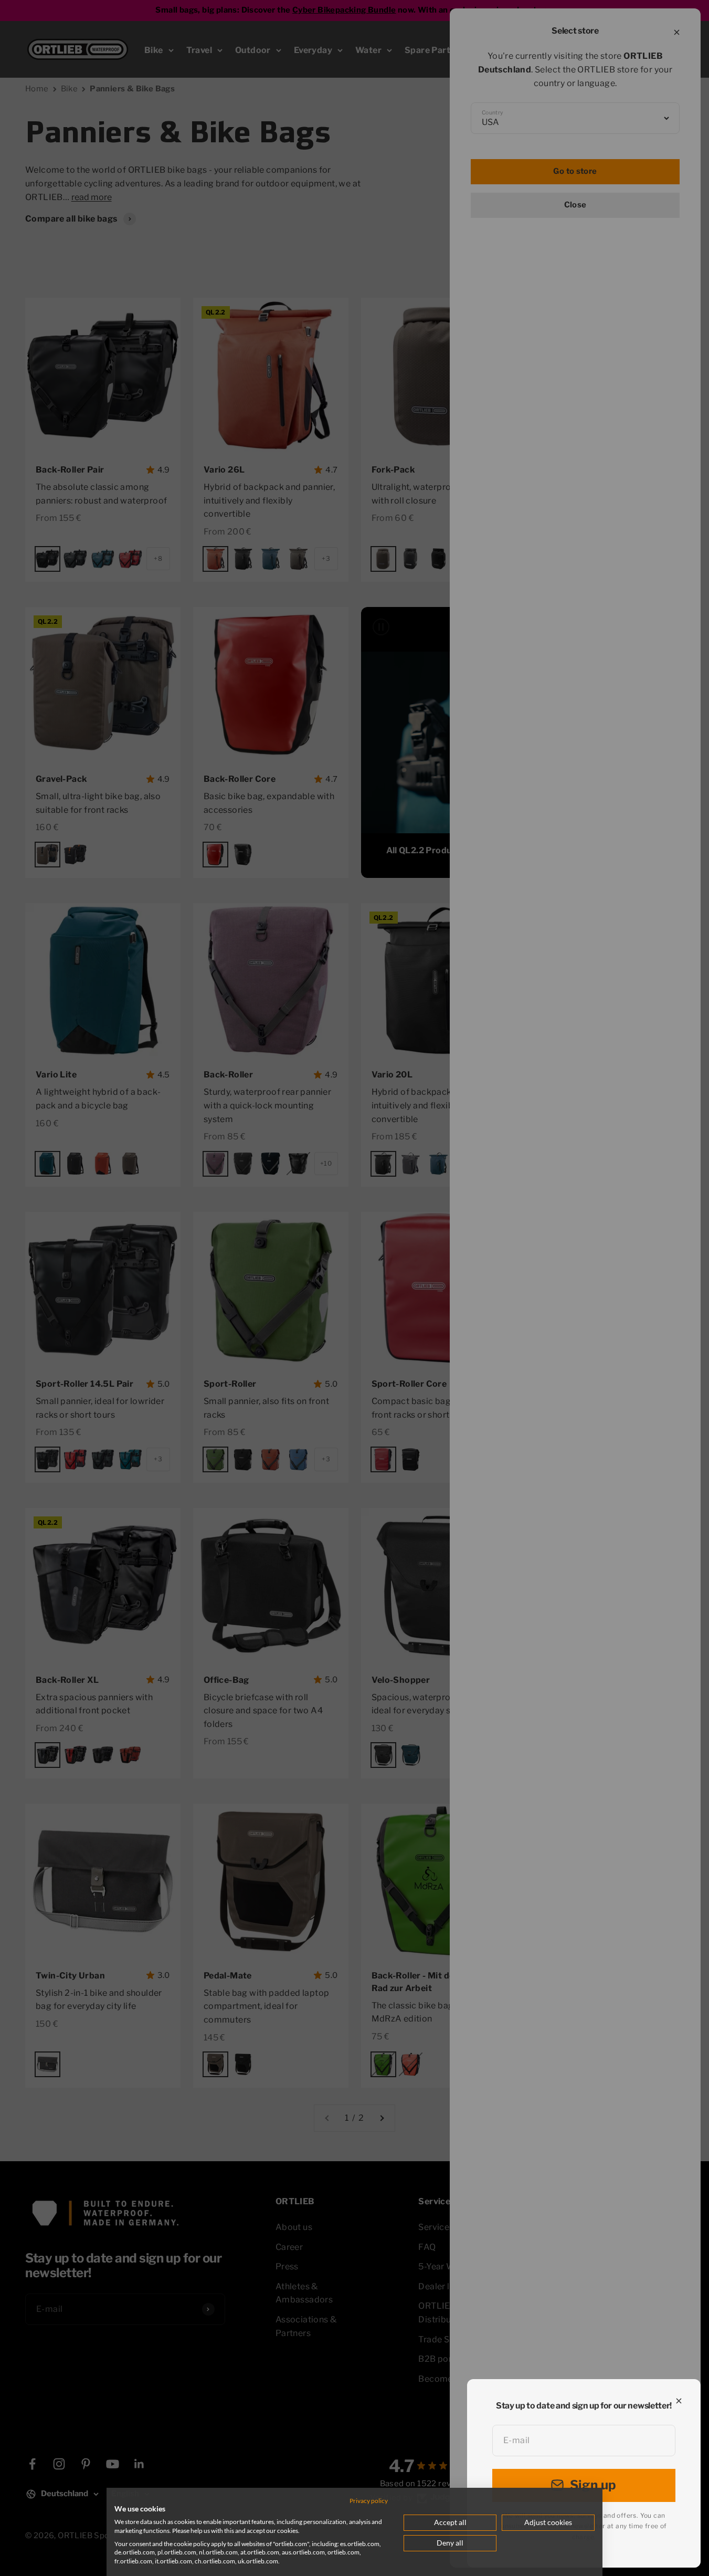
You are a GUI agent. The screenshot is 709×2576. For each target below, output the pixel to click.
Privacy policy (369, 2501)
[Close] (679, 2401)
